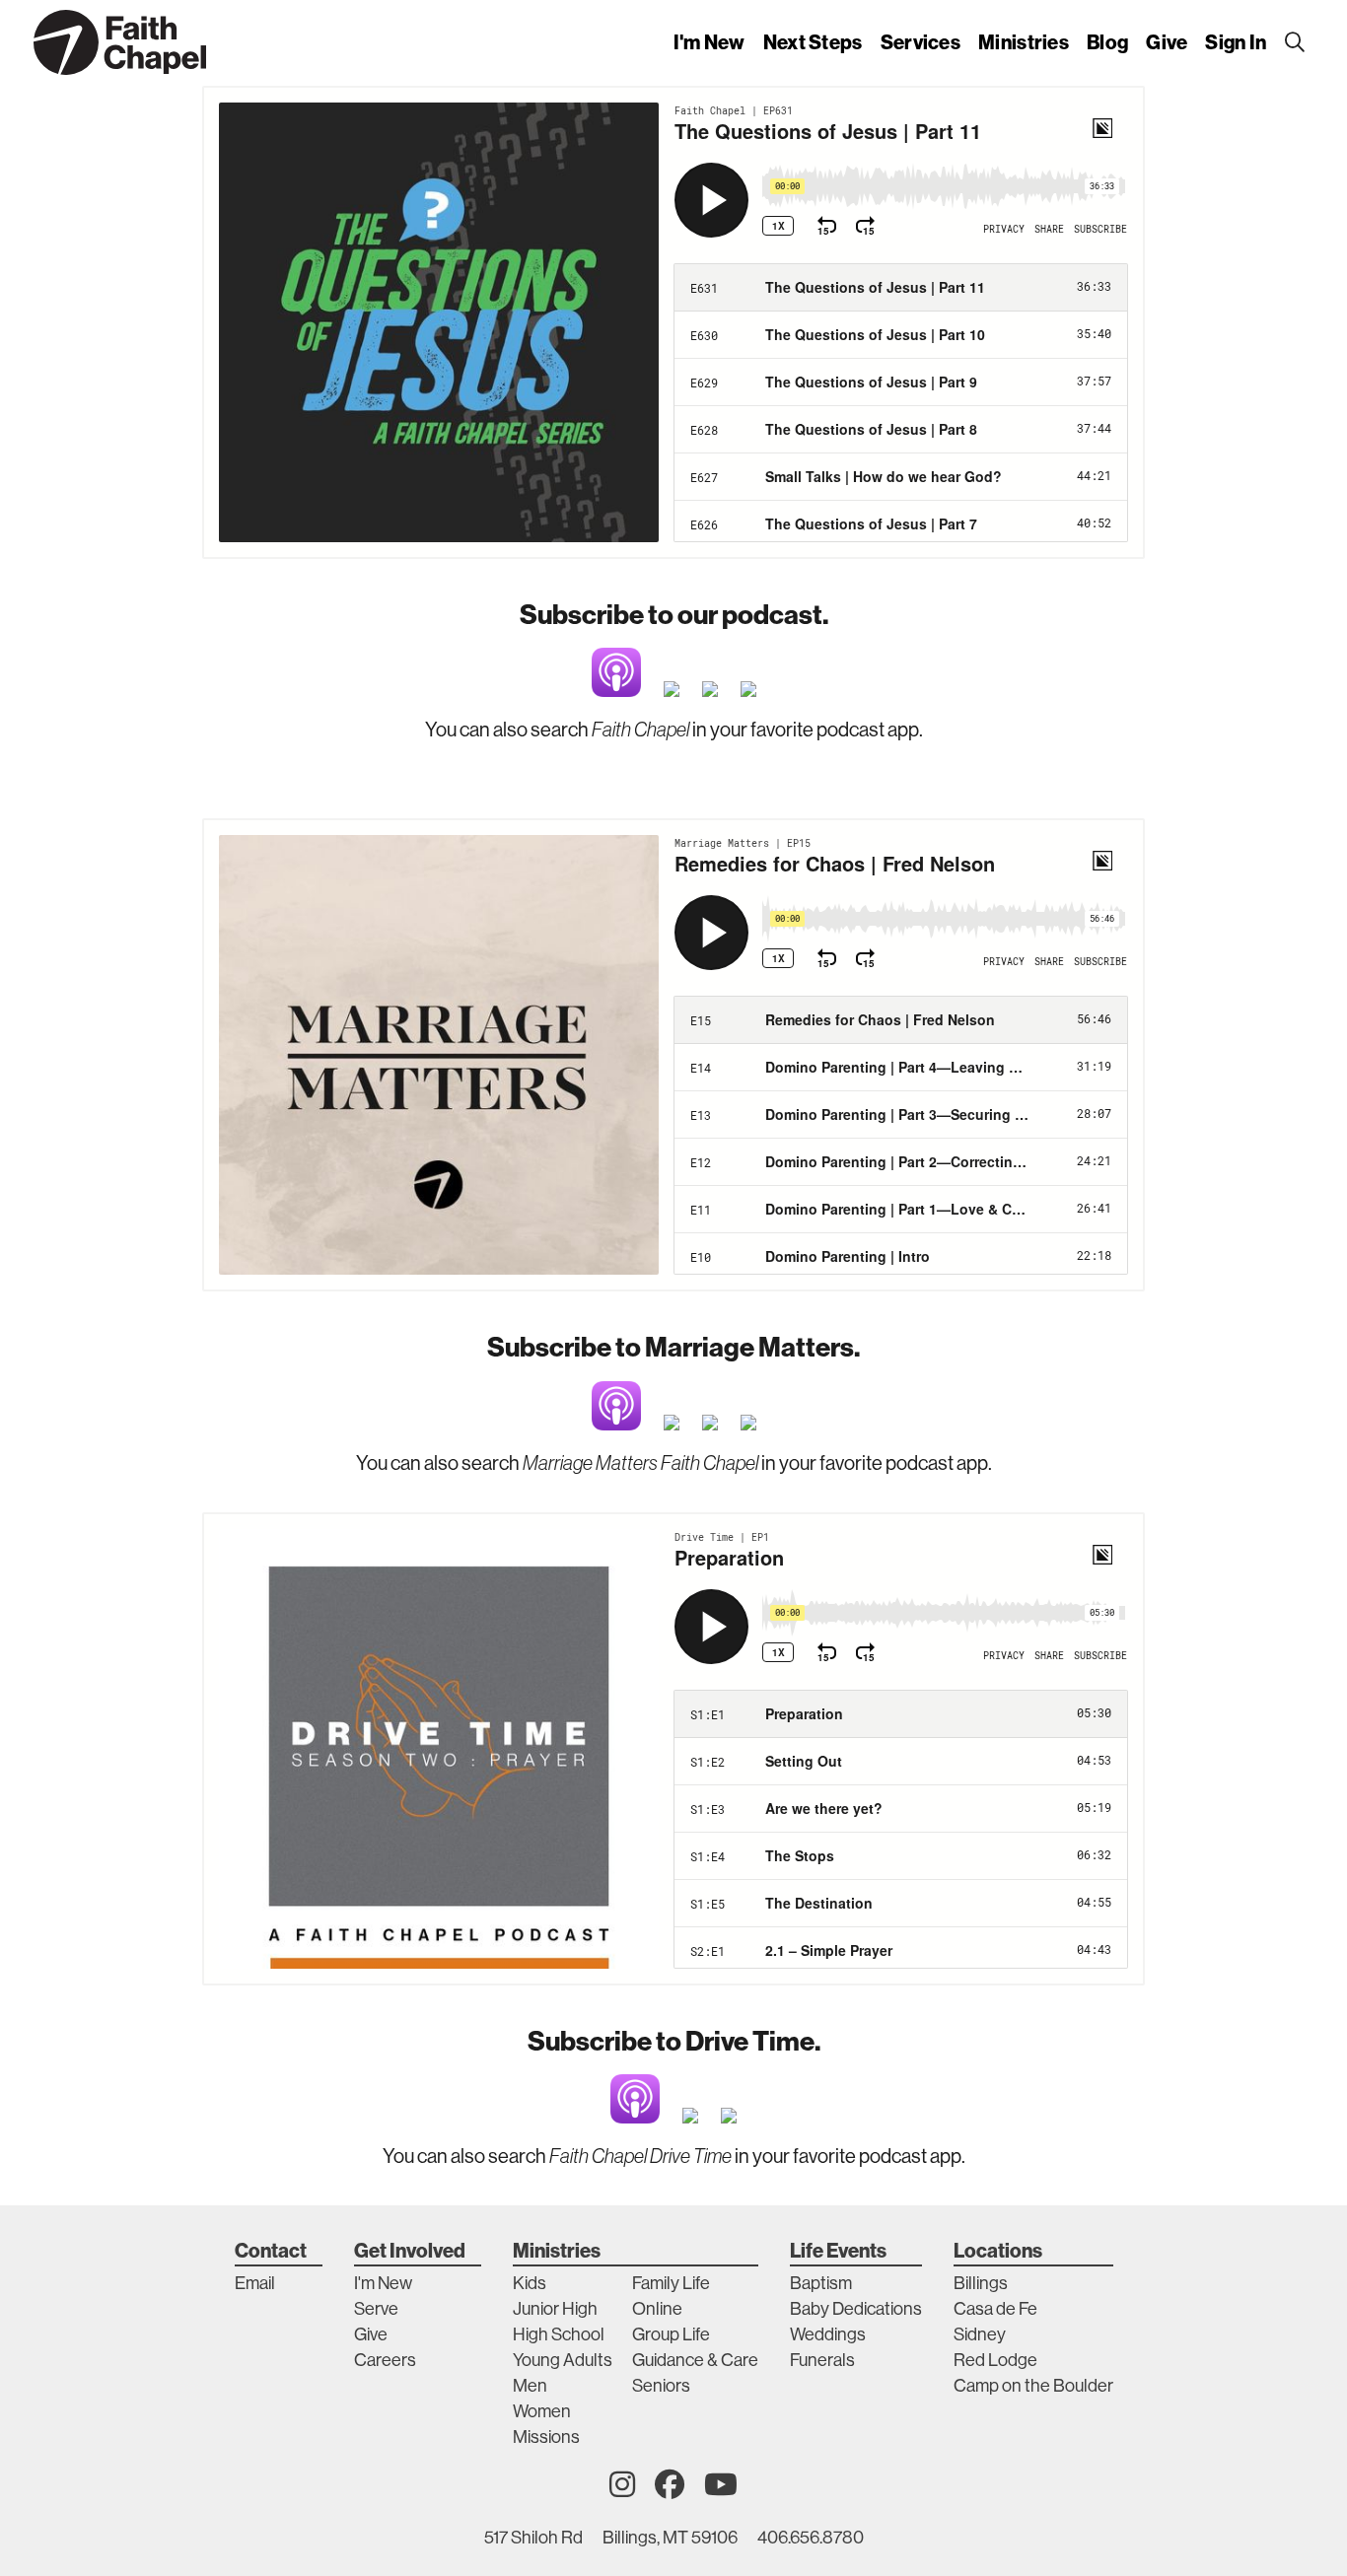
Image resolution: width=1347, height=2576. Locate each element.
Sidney (980, 2334)
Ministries (1024, 42)
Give (1167, 42)
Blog (1107, 42)
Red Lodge (995, 2360)
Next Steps (813, 42)
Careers (385, 2360)
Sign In (1236, 42)
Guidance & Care (695, 2360)
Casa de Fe (995, 2309)
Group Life (671, 2334)
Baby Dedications (856, 2309)
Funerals (822, 2360)
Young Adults (563, 2360)
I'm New (709, 42)
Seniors (661, 2386)
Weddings (828, 2334)
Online (657, 2309)
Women (542, 2411)
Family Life (671, 2283)
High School (559, 2334)
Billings (981, 2283)
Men (530, 2386)
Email (255, 2283)
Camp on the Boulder (1033, 2386)
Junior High (555, 2309)
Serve (376, 2309)
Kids (530, 2283)
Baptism (821, 2283)
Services (921, 42)
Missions (546, 2437)
